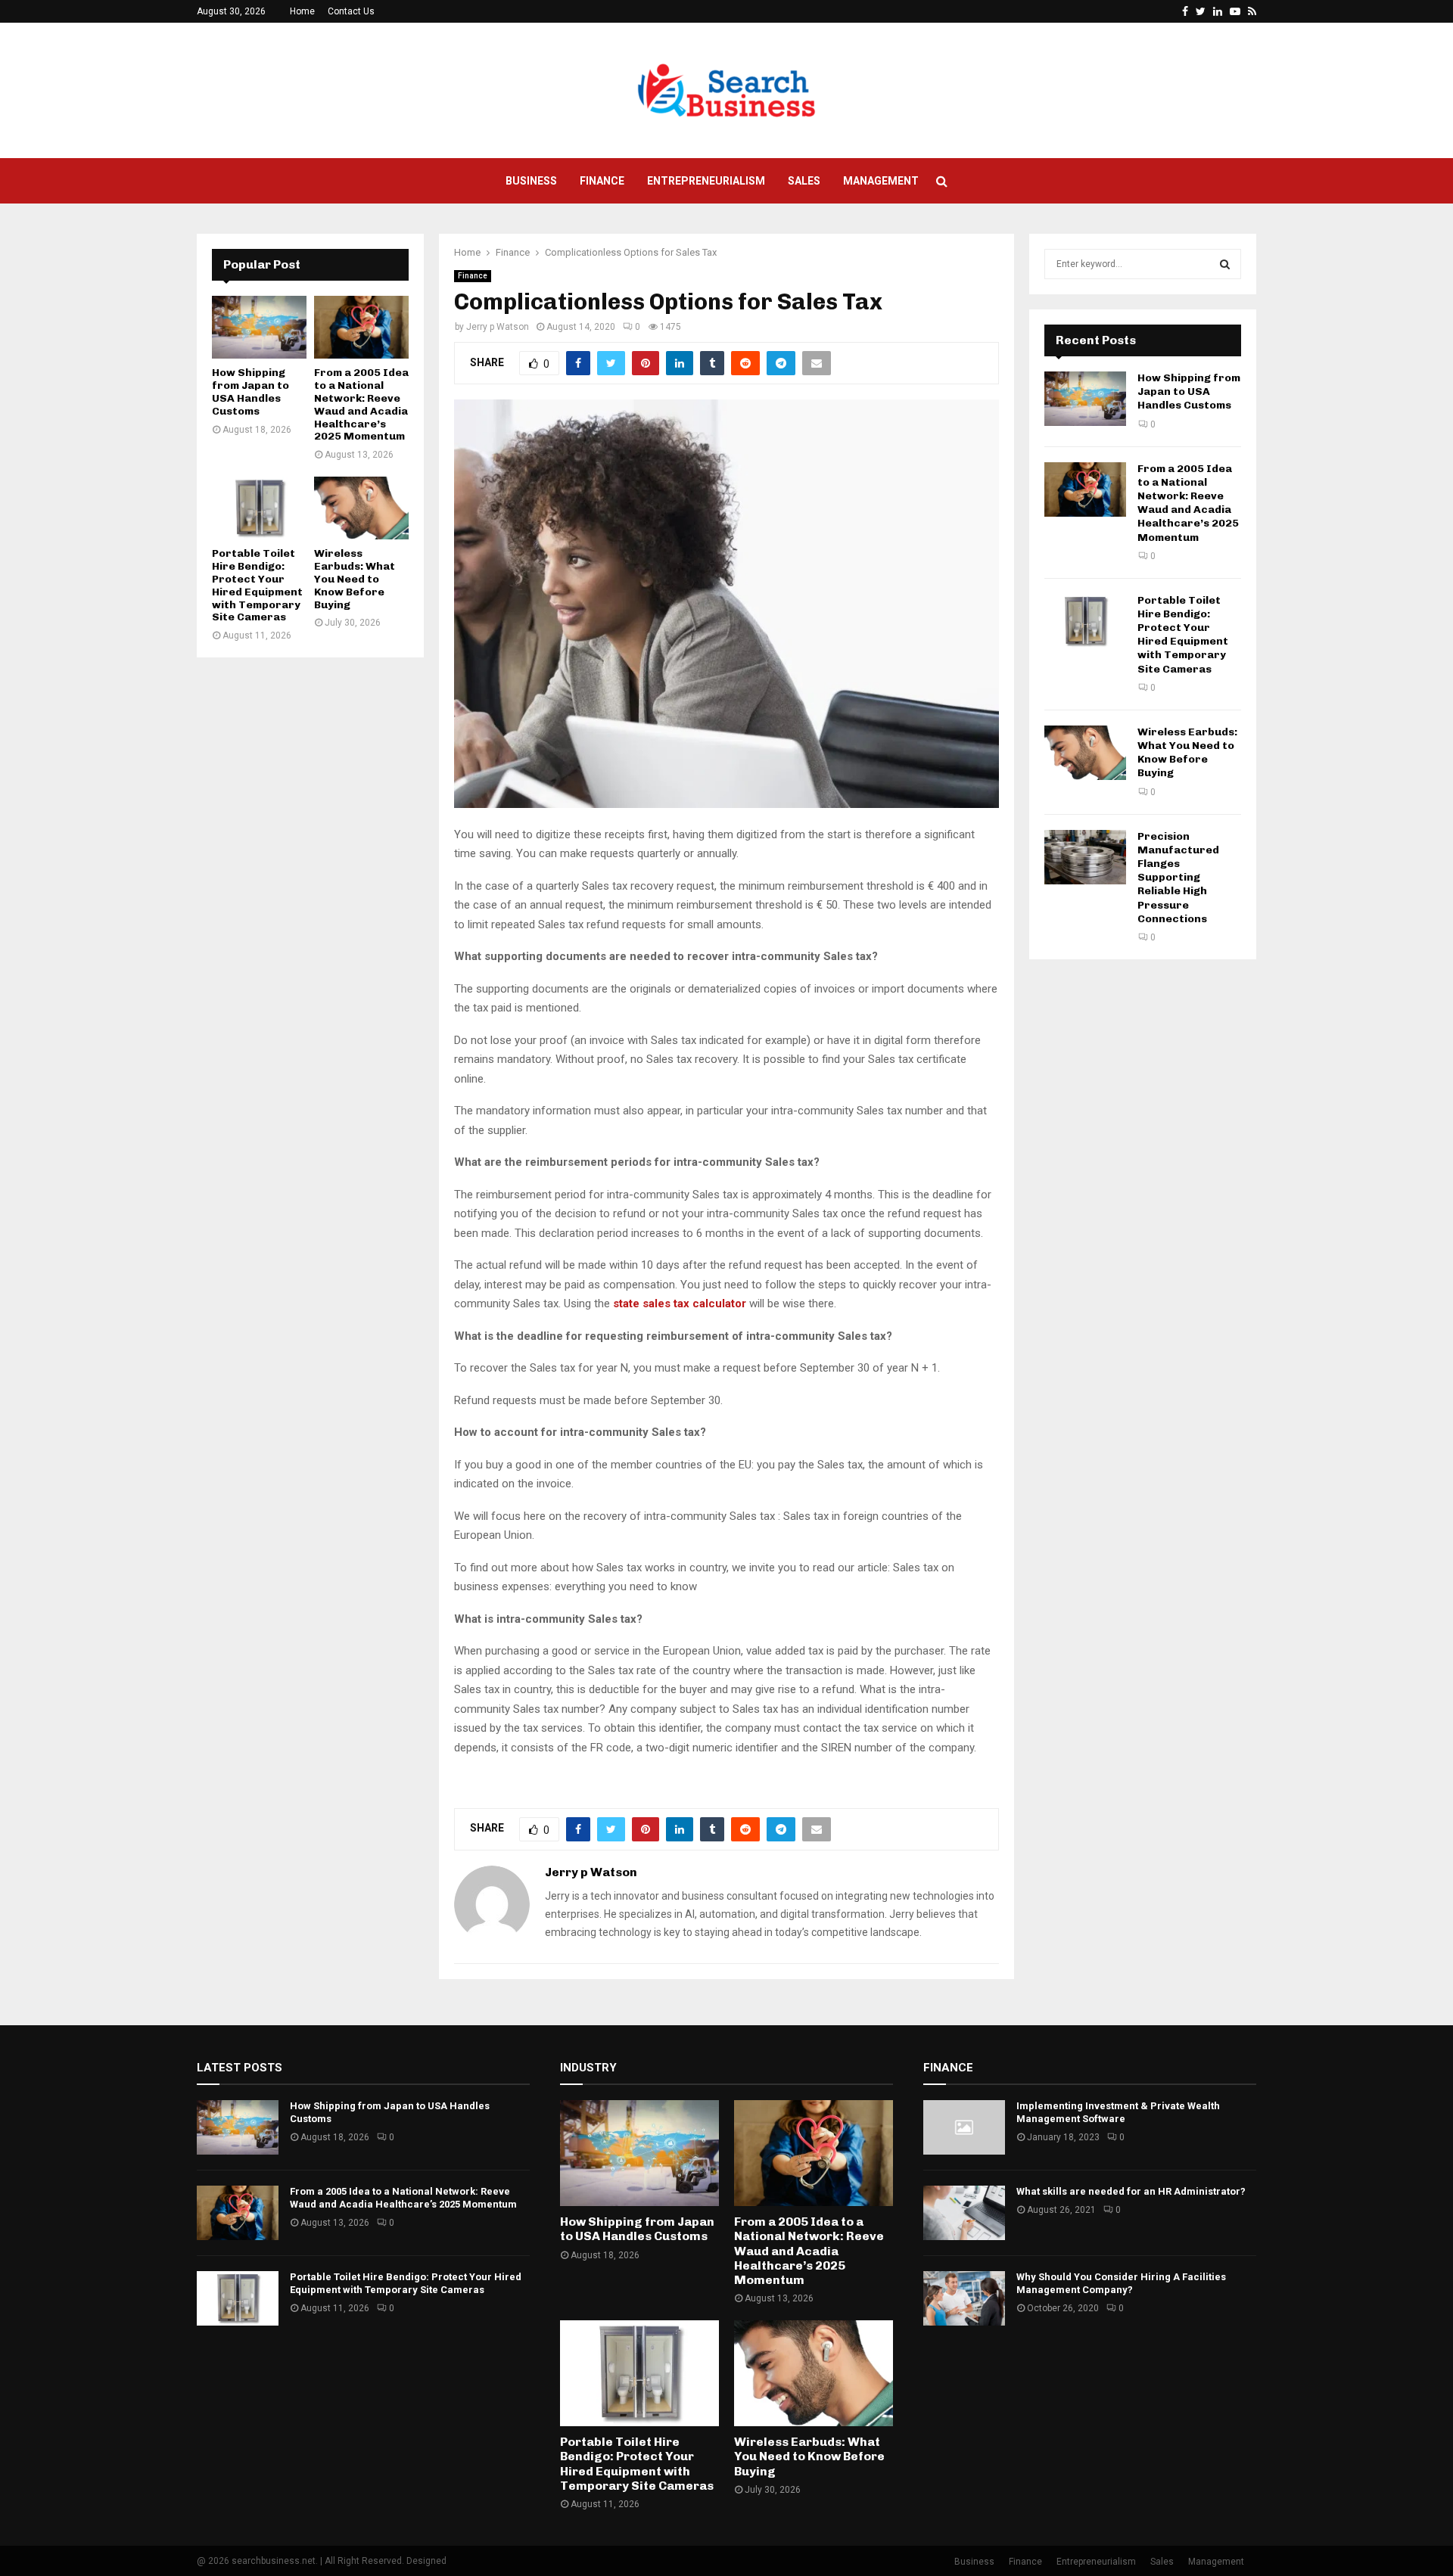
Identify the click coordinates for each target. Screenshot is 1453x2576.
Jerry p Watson (498, 327)
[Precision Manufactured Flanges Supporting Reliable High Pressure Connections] (1085, 857)
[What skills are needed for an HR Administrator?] (964, 2213)
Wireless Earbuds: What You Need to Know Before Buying (355, 579)
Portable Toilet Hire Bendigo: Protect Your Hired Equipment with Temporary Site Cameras (257, 585)
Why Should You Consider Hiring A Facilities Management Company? (1121, 2283)
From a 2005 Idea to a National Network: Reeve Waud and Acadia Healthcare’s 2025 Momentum (361, 404)
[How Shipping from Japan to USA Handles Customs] (259, 327)
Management (881, 181)
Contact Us (351, 11)
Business (531, 181)
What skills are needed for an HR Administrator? (1131, 2191)
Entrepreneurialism (706, 181)
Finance (602, 181)
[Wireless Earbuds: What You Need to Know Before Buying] (361, 508)
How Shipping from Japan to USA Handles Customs (250, 392)
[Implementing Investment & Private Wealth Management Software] (964, 2127)
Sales (804, 181)
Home (302, 11)
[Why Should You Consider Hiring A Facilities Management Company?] (964, 2298)
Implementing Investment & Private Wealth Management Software (1118, 2112)
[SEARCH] (1225, 264)
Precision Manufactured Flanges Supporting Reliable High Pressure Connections (1178, 878)
